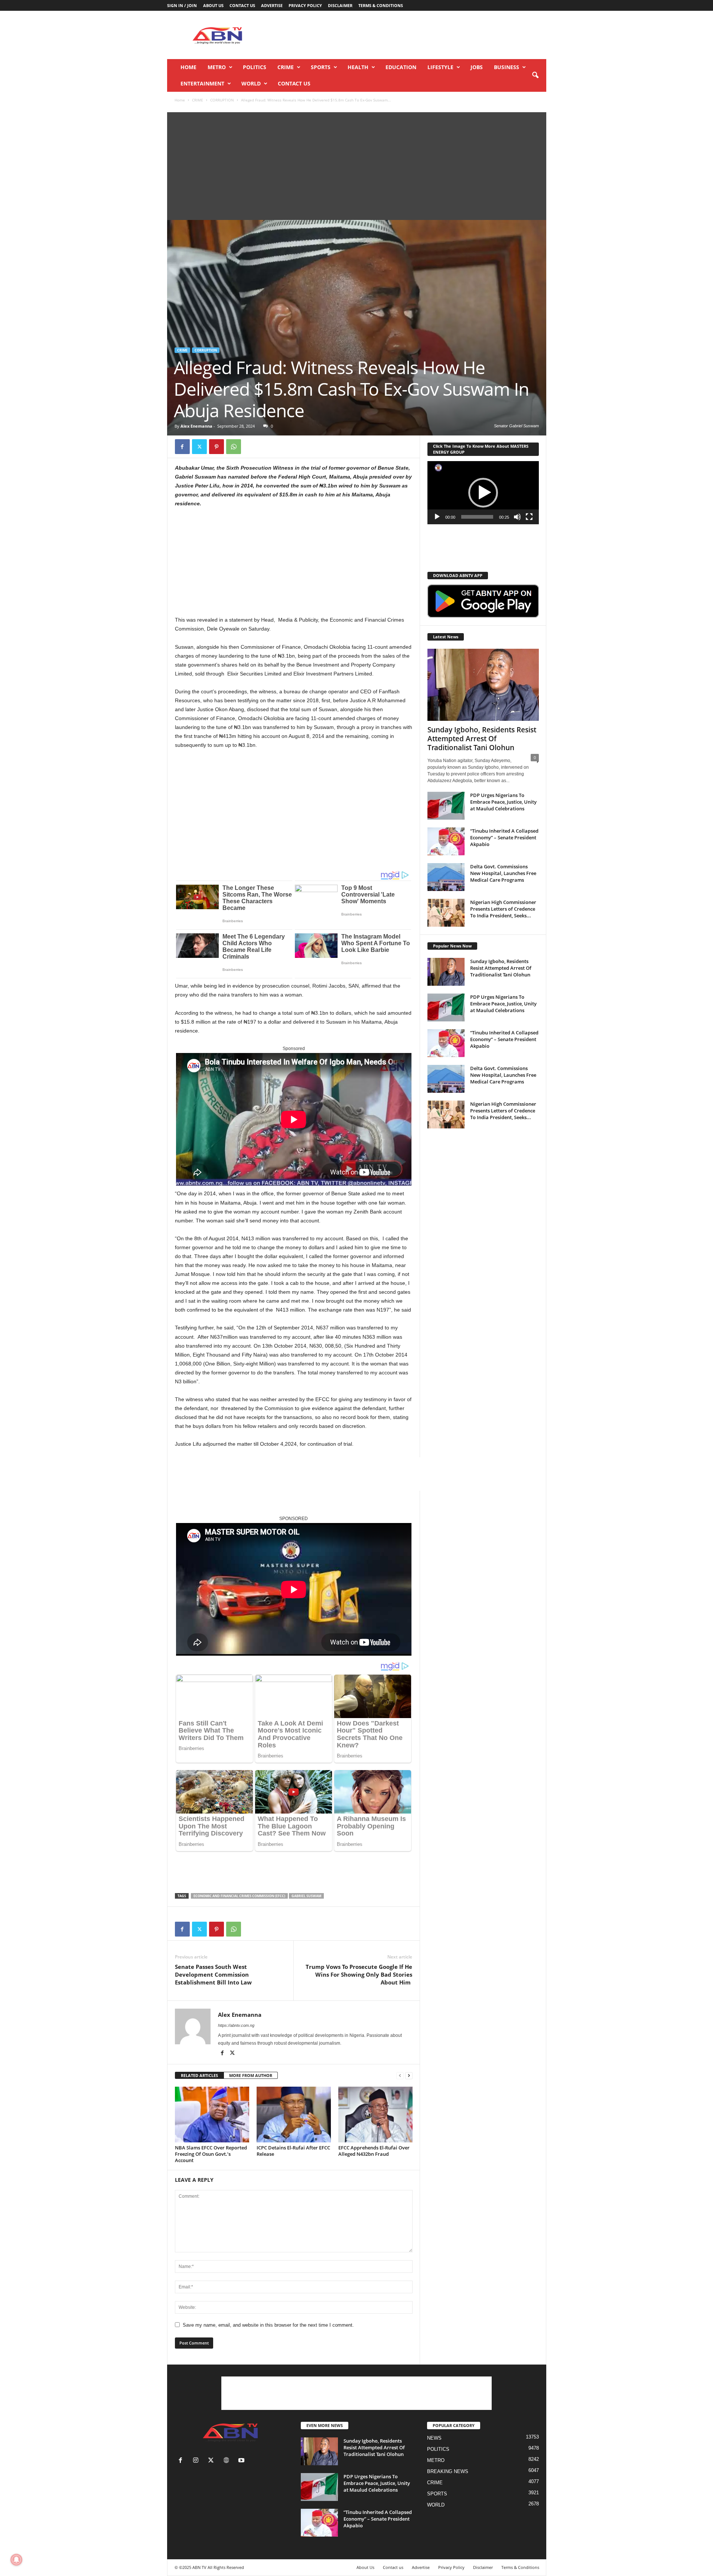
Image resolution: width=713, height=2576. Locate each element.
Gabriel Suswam (306, 1896)
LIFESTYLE (440, 67)
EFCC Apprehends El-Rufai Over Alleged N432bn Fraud (374, 2151)
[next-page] (409, 2076)
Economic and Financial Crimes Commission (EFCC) (239, 1896)
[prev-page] (400, 2076)
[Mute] (517, 517)
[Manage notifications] (16, 2560)
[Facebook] (182, 447)
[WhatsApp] (234, 447)
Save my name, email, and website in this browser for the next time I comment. (268, 2325)
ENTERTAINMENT (202, 83)
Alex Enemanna (196, 426)
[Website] (228, 2461)
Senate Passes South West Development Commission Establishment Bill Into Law (214, 1974)
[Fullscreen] (529, 517)
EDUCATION (401, 67)
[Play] (437, 517)
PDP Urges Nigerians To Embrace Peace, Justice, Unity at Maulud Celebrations (503, 802)
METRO (217, 67)
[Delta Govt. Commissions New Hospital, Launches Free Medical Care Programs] (446, 877)
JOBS (477, 67)
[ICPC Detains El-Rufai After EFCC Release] (294, 2115)
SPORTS (321, 67)
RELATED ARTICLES (199, 2075)
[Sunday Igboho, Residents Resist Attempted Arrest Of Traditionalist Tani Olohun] (483, 685)
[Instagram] (197, 2461)
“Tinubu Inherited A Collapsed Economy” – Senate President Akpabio (504, 837)
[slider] (477, 517)
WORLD (251, 83)
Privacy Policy (305, 5)
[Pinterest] (216, 447)
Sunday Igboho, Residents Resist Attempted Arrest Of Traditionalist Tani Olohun (482, 739)
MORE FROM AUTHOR (251, 2075)
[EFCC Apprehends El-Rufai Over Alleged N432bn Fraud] (375, 2115)
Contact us (242, 5)
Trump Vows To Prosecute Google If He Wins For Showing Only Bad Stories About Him (359, 1974)
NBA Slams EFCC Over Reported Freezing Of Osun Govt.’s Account (211, 2154)
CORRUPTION (222, 100)
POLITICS (255, 67)
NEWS (434, 2438)
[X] (199, 447)
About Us (213, 5)
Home (188, 67)
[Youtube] (242, 2461)
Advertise (272, 5)
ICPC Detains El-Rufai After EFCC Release (293, 2151)
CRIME (286, 67)
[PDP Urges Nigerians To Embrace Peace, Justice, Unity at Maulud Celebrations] (446, 806)
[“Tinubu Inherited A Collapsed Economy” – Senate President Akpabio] (446, 841)
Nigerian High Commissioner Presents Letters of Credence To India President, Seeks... (503, 909)
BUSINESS (507, 67)
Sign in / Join (182, 5)
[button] (535, 75)
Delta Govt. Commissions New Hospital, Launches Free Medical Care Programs (503, 873)
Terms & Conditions (381, 5)
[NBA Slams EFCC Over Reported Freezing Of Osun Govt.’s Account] (212, 2115)
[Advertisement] (411, 35)
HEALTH (358, 67)
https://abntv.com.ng (236, 2025)
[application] (483, 493)
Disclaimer (340, 5)
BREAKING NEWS (448, 2471)
